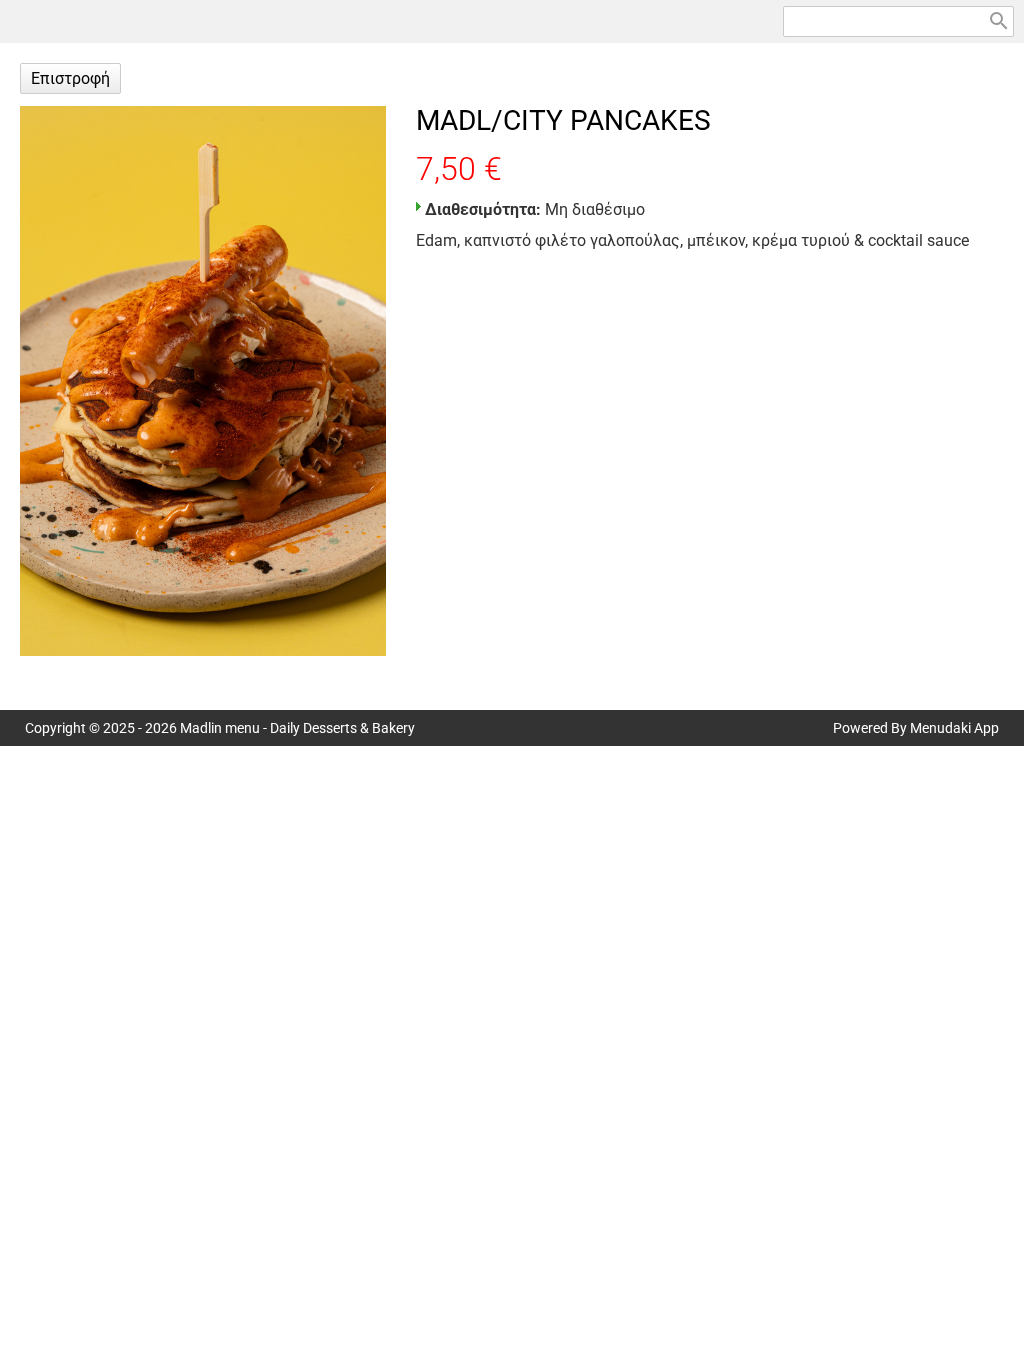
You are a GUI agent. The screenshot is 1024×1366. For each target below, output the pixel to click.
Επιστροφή (70, 78)
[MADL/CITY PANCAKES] (203, 381)
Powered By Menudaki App (916, 728)
